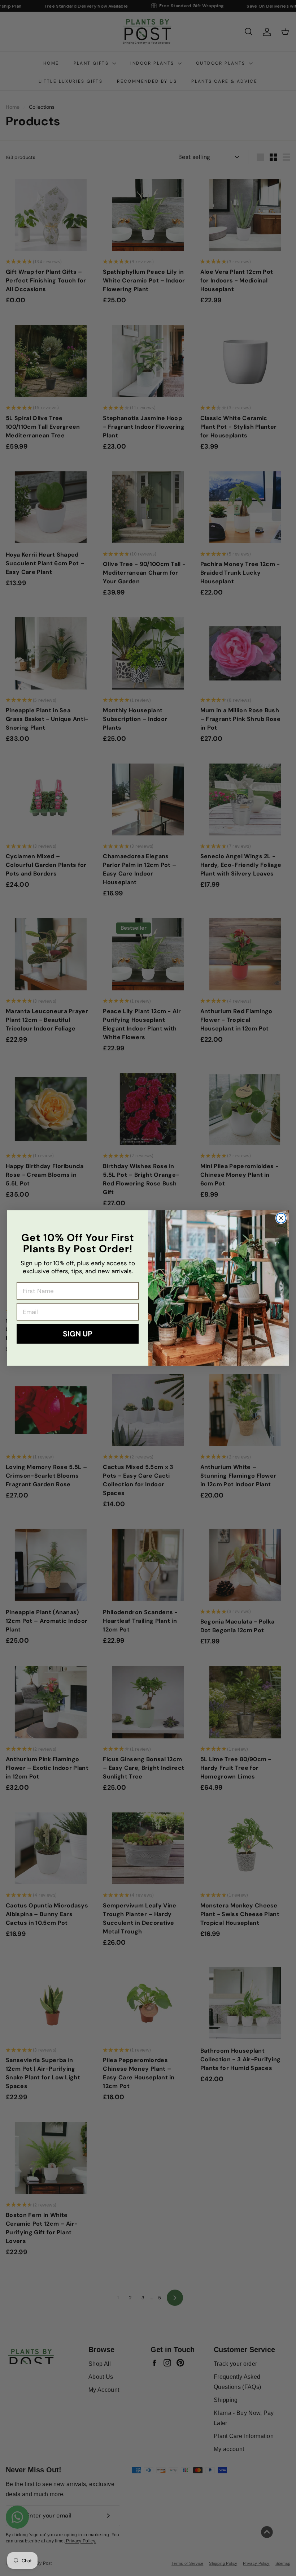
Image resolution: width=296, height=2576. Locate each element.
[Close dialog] (281, 1218)
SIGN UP (78, 1334)
